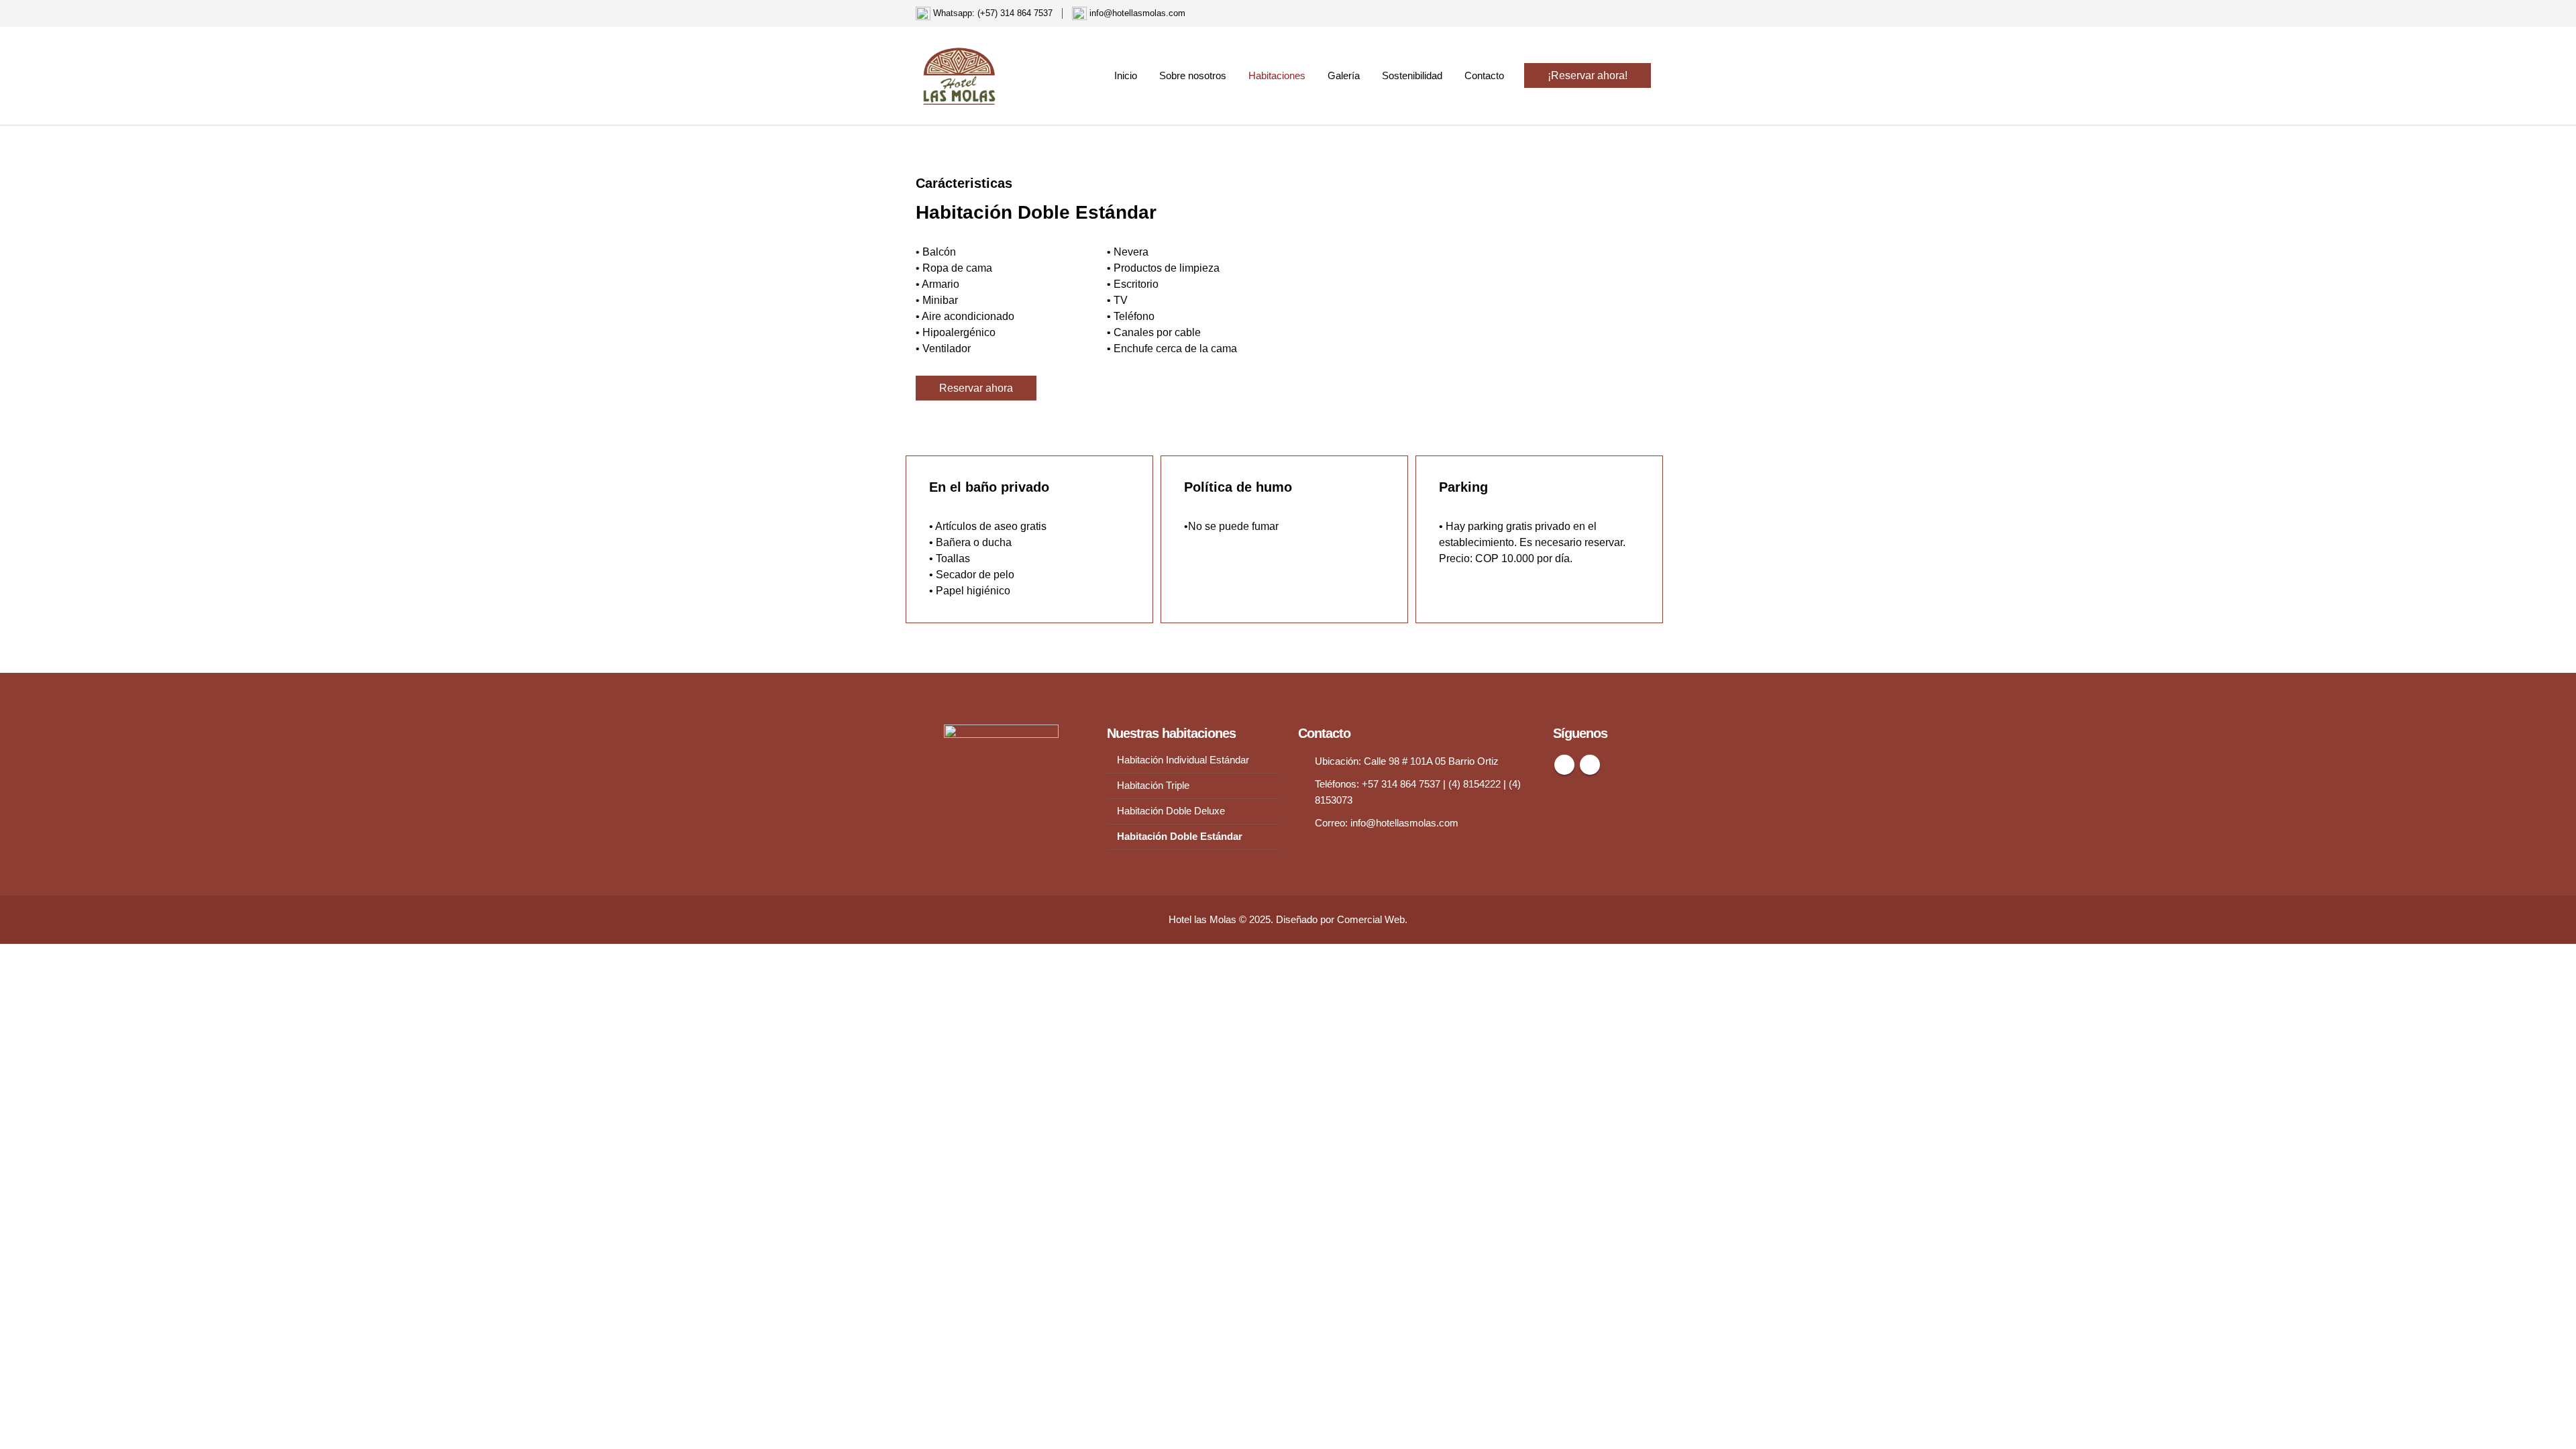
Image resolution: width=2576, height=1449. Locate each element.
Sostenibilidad (1412, 75)
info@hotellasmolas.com (1404, 823)
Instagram (1590, 765)
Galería (1344, 75)
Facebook (1564, 765)
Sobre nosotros (1193, 75)
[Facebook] (1627, 13)
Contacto (1484, 75)
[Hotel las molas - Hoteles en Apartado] (959, 76)
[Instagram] (1650, 13)
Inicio (1126, 75)
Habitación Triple (1153, 786)
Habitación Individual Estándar (1183, 760)
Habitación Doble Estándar (1180, 837)
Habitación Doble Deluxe (1171, 811)
